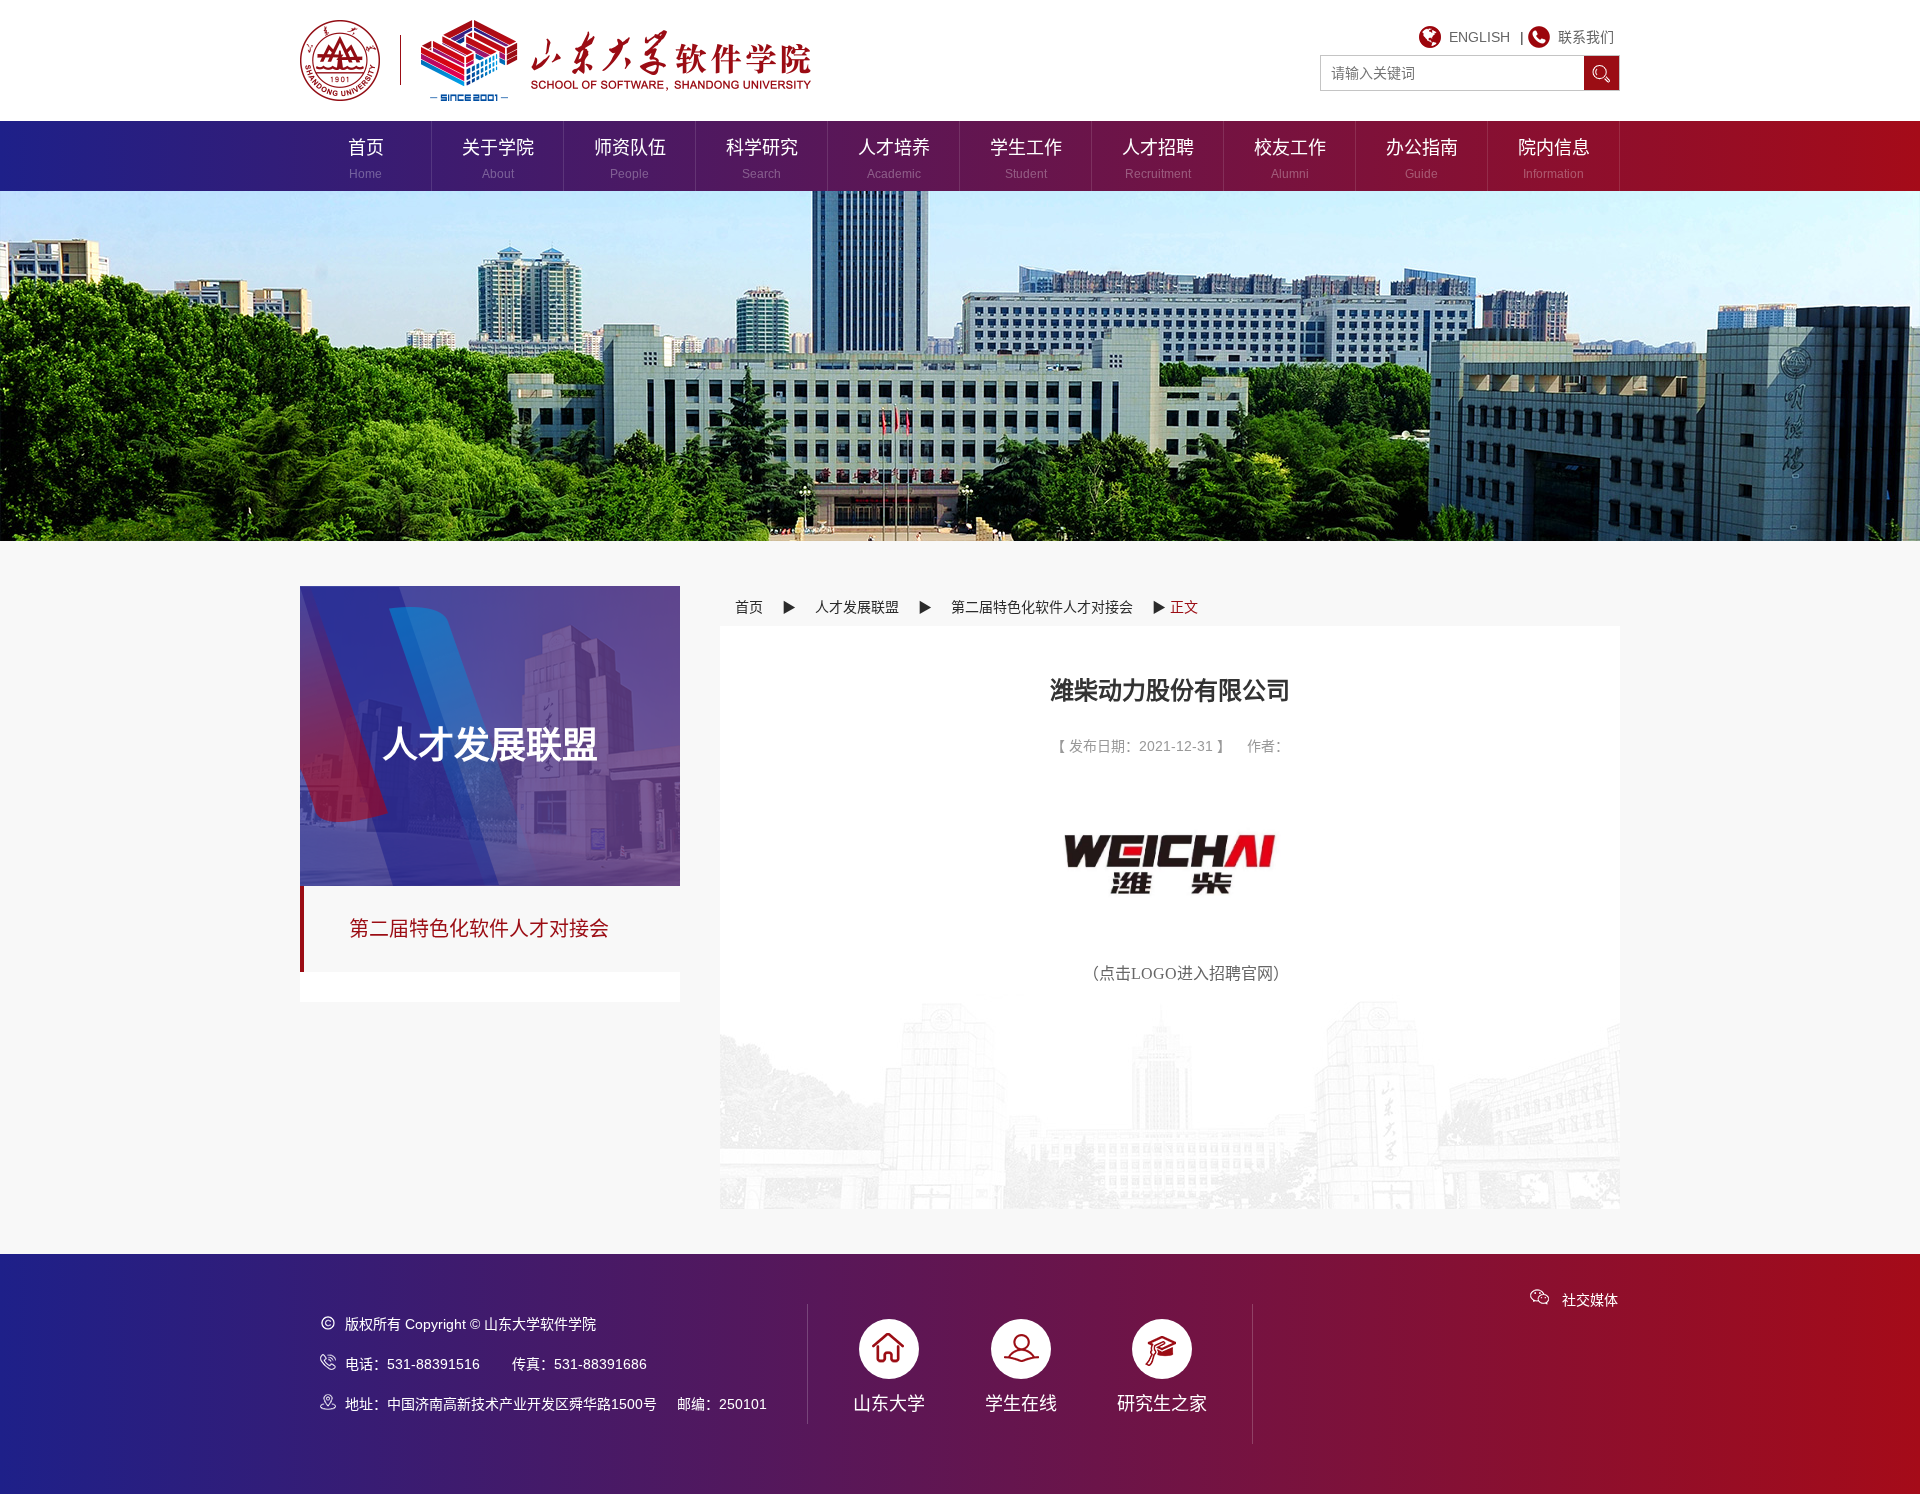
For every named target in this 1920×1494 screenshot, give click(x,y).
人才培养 (894, 159)
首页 (366, 159)
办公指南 (1422, 159)
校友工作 (1290, 159)
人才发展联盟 (857, 607)
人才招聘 (1158, 159)
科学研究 (762, 159)
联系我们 (1586, 37)
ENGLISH (1479, 37)
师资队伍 (630, 159)
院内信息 (1554, 159)
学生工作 (1026, 159)
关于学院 (498, 159)
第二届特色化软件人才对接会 (479, 929)
